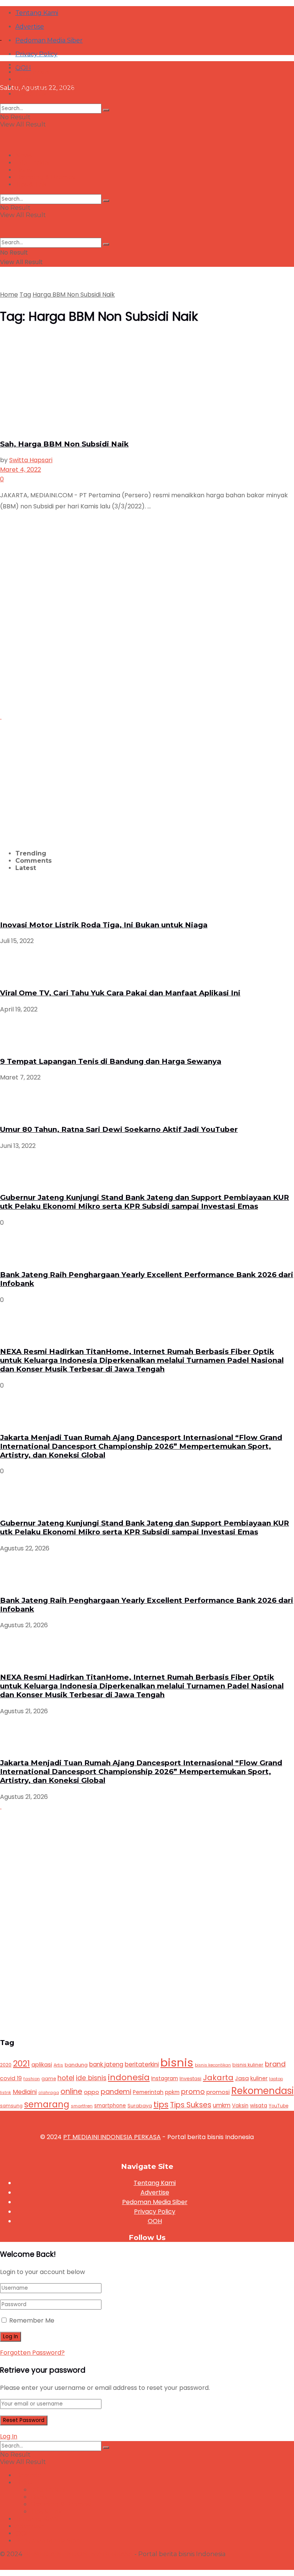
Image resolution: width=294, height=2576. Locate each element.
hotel (66, 2078)
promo (193, 2091)
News (24, 65)
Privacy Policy (155, 2212)
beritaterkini (142, 2064)
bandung (76, 2065)
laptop (276, 2079)
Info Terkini (33, 72)
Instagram (165, 2078)
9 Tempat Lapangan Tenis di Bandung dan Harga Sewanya (111, 1061)
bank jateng (106, 2064)
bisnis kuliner (248, 2065)
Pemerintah (148, 2092)
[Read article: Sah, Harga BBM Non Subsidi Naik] (147, 383)
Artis (58, 2065)
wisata (259, 2106)
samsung (11, 2106)
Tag (25, 295)
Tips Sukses (191, 2105)
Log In (9, 2436)
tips (161, 2104)
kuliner (259, 2078)
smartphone (110, 2106)
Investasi (190, 2078)
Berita (24, 2483)
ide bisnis (91, 2078)
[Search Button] (106, 110)
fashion (32, 2079)
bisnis (177, 2062)
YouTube (278, 2106)
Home (9, 295)
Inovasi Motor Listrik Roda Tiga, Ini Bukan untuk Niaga (104, 925)
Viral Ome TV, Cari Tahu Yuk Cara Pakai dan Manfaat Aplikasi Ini (120, 993)
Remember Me (32, 2320)
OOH (155, 2221)
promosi (218, 2092)
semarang (47, 2104)
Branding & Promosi (46, 87)
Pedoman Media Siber (49, 40)
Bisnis (24, 79)
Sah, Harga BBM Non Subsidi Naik (64, 444)
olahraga (49, 2093)
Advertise (155, 2192)
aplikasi (42, 2065)
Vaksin (240, 2106)
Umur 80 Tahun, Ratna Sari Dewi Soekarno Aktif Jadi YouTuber (119, 1129)
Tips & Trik (31, 94)
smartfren (82, 2106)
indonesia (129, 2077)
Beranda (28, 2475)
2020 (6, 2065)
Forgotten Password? (32, 2353)
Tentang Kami (37, 13)
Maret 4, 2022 (20, 470)
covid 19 (11, 2078)
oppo (91, 2092)
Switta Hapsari (31, 460)
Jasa (242, 2078)
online (71, 2091)
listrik (6, 2093)
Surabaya (140, 2106)
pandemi (116, 2091)
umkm (222, 2105)
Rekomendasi (262, 2091)
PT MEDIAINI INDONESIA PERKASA (112, 2137)
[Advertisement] (64, 656)
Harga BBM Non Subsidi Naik (74, 295)
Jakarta (218, 2078)
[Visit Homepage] (57, 30)
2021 (21, 2064)
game (49, 2078)
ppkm (172, 2092)
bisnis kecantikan (213, 2065)
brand (275, 2064)
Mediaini (25, 2092)
